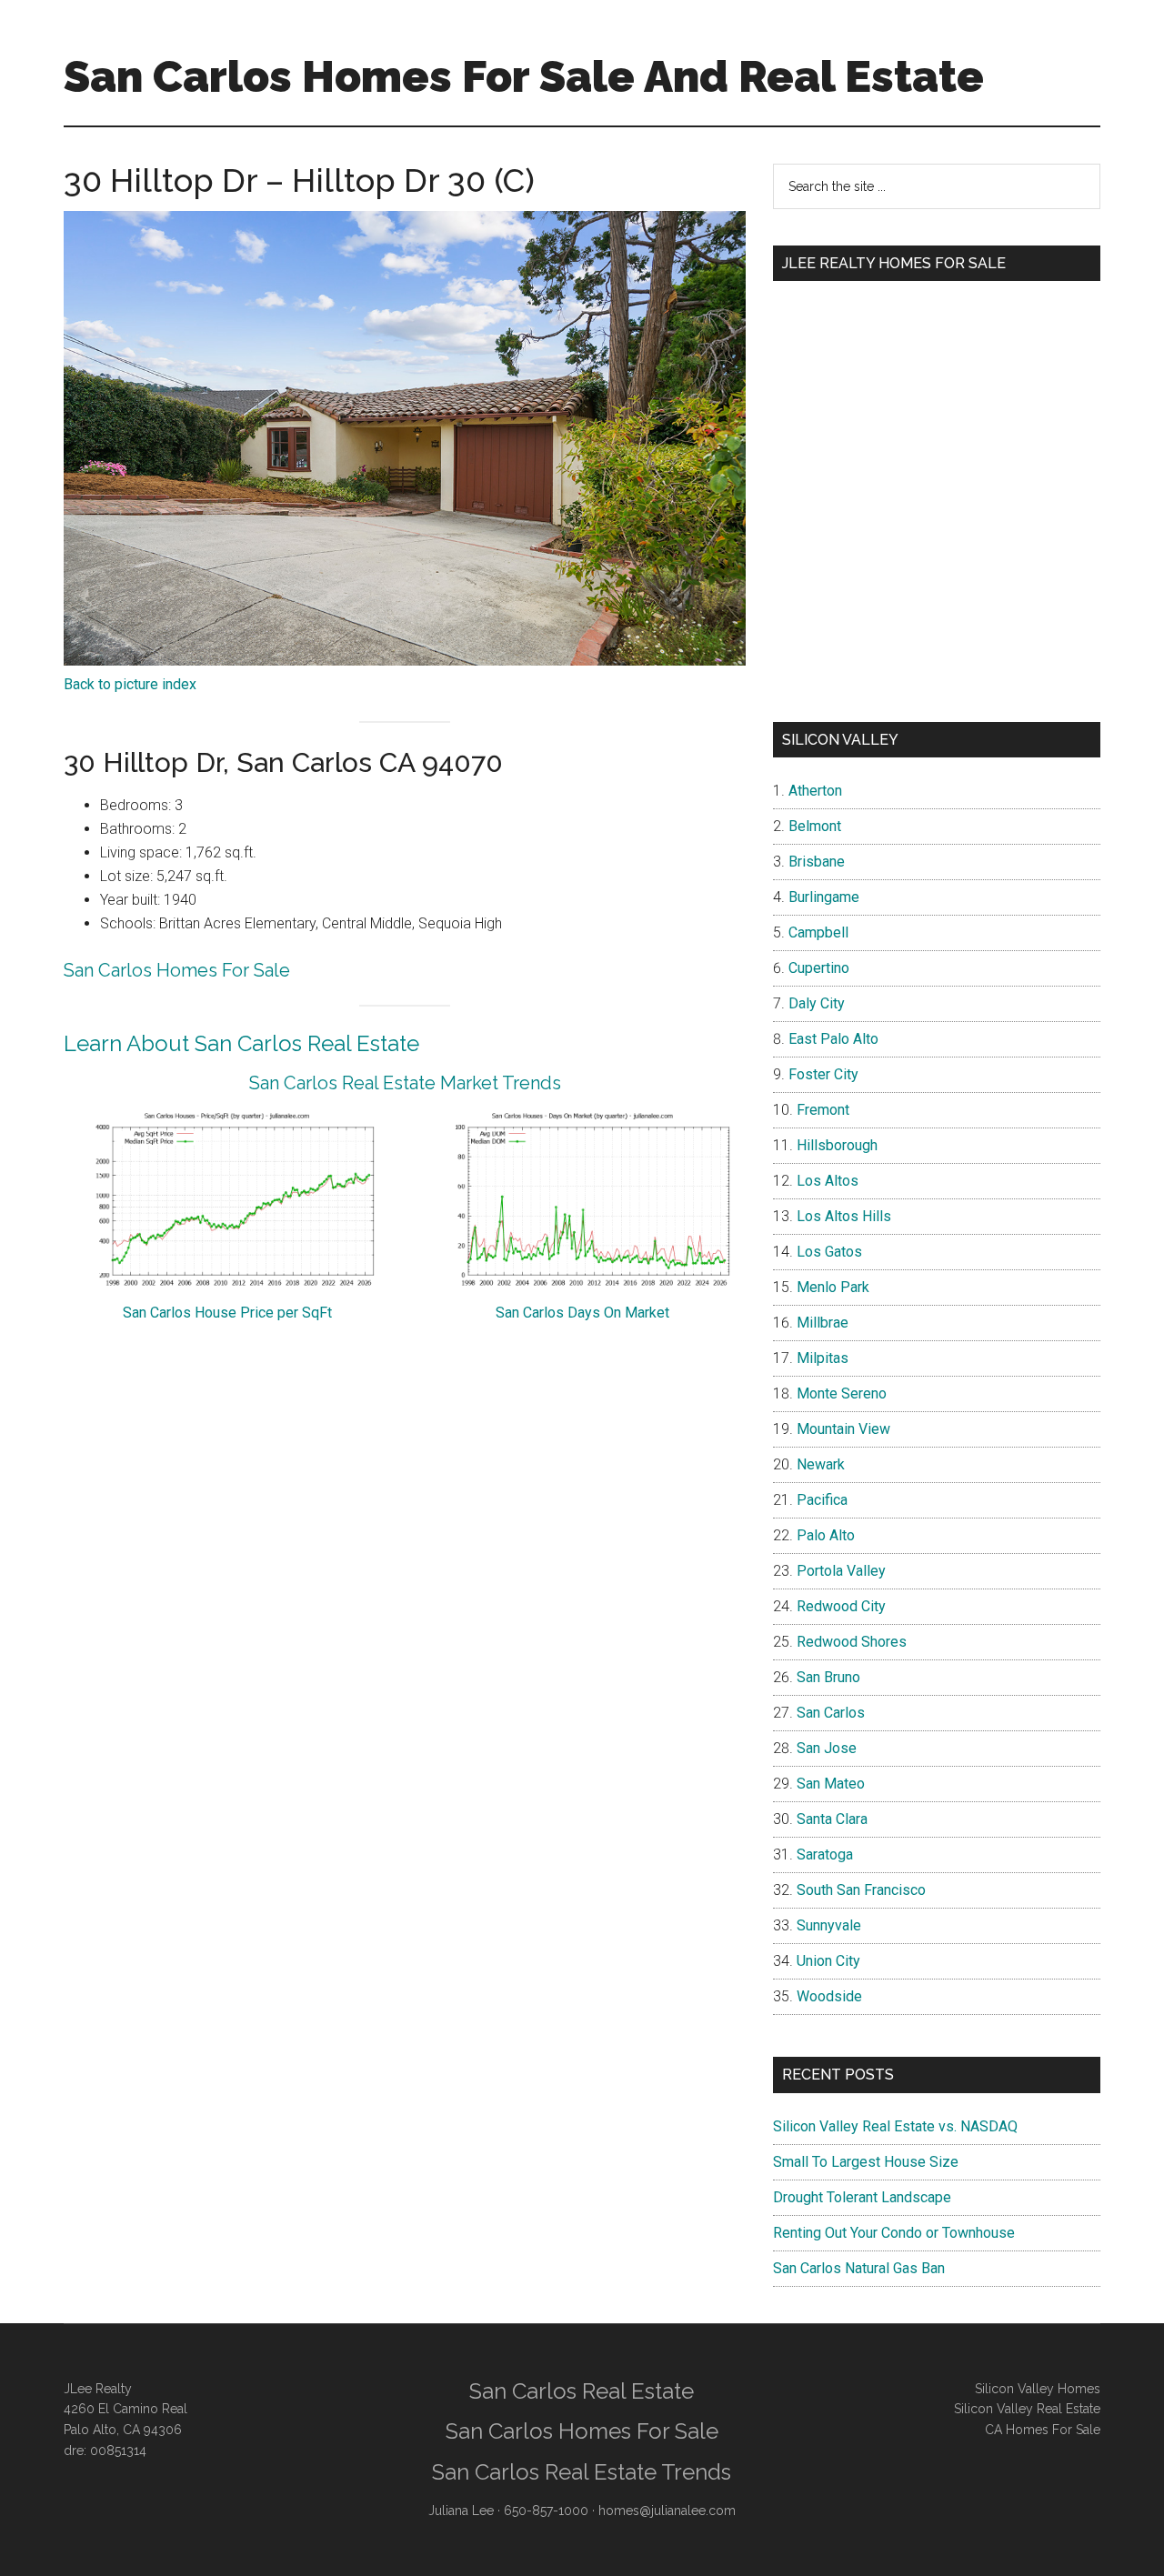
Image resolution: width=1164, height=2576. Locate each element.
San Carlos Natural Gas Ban (859, 2268)
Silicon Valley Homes (1038, 2389)
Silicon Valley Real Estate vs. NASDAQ (895, 2126)
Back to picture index (130, 684)
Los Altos (828, 1181)
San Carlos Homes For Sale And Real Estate (524, 76)
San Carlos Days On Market (582, 1313)
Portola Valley (841, 1571)
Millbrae (823, 1323)
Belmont (815, 826)
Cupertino (819, 968)
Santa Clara (832, 1819)
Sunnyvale (829, 1925)
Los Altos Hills (844, 1216)
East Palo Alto (833, 1039)
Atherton (815, 791)
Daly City (817, 1003)
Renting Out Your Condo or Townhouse (894, 2233)
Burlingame (824, 897)
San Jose (827, 1748)
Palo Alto (826, 1535)
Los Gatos (829, 1252)
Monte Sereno (842, 1393)
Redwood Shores (852, 1642)
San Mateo (831, 1784)
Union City (828, 1961)
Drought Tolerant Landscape (862, 2197)
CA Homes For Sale (1043, 2430)
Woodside (829, 1996)
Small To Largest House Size (866, 2162)
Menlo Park (833, 1287)
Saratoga (825, 1854)
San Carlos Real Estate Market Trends (405, 1083)
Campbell (818, 932)
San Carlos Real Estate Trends (582, 2472)
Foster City (823, 1074)
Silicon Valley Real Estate (1027, 2409)
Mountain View (843, 1429)
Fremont (823, 1110)
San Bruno (828, 1677)
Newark (821, 1464)
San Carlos (831, 1713)
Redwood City (841, 1606)
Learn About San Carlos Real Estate (241, 1043)
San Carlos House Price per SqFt (227, 1313)
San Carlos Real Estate (582, 2391)
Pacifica (822, 1500)
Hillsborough (837, 1145)
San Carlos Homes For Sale (177, 970)
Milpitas (823, 1358)
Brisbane (817, 862)
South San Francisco (861, 1890)
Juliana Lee (461, 2511)
